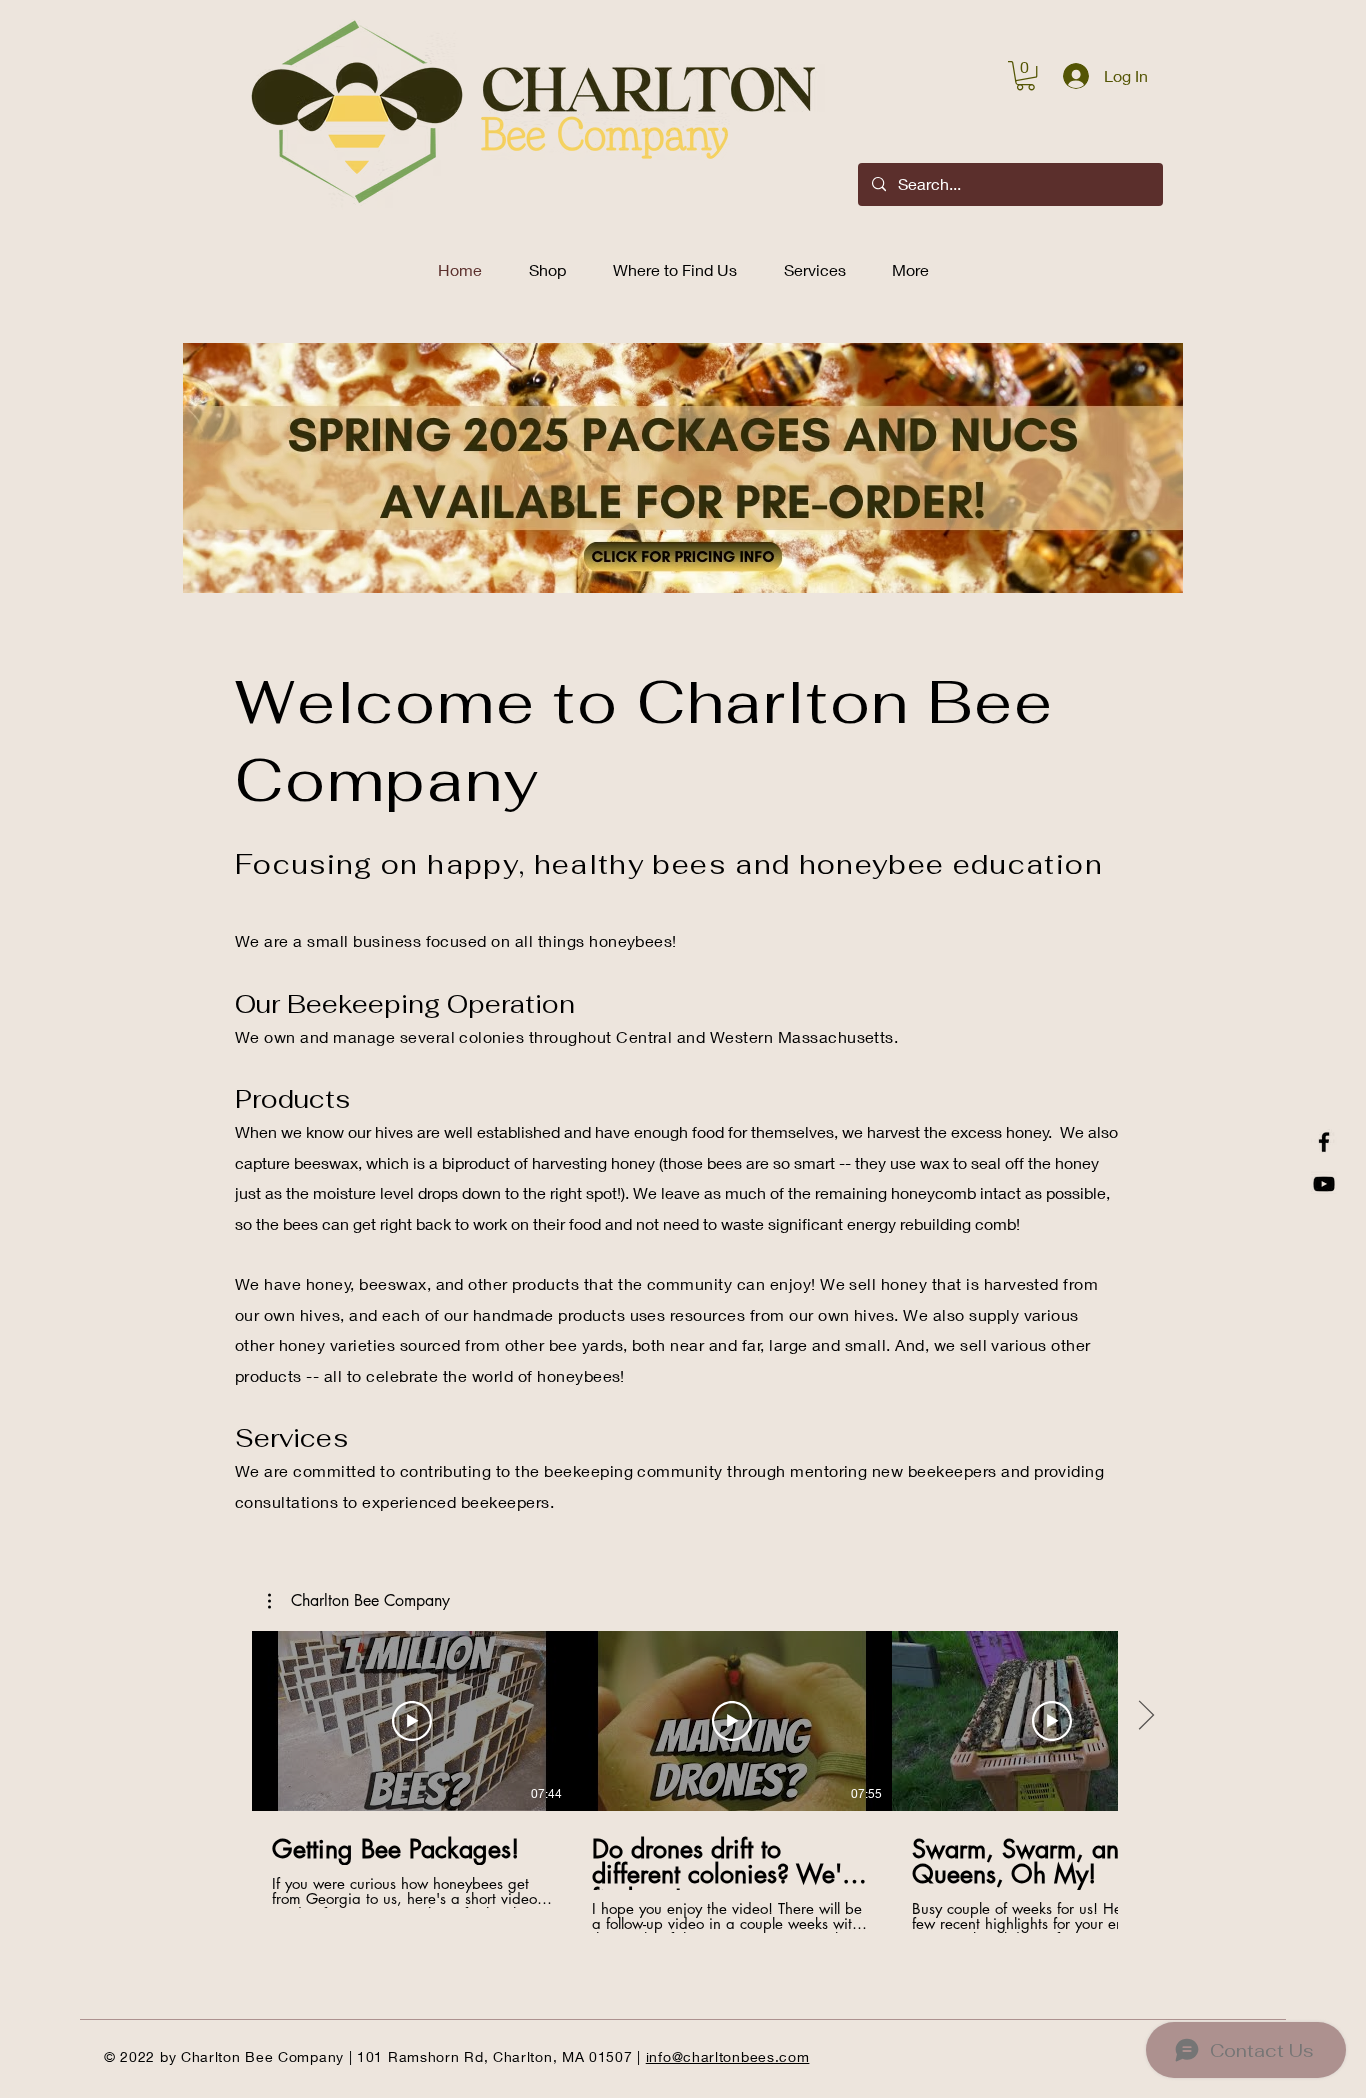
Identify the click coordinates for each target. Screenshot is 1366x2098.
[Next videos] (1145, 1717)
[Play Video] (412, 1721)
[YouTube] (1324, 1184)
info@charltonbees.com (728, 2056)
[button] (1025, 75)
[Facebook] (1324, 1142)
